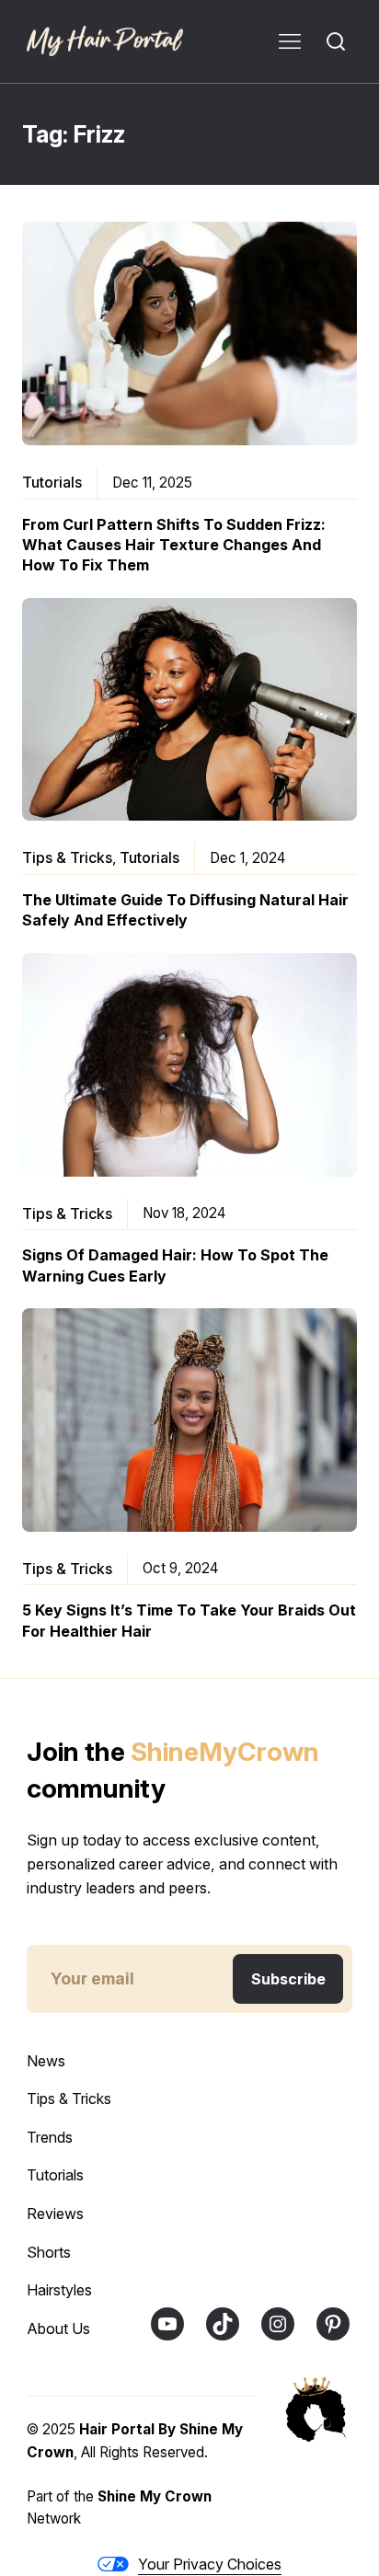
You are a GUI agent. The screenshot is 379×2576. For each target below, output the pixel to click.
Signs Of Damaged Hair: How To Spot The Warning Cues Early (175, 1265)
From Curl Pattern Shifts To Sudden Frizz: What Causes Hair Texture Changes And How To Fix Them (174, 545)
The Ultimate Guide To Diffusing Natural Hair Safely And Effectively (185, 910)
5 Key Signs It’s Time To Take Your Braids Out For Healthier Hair (189, 1620)
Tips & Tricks (67, 857)
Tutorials (52, 482)
